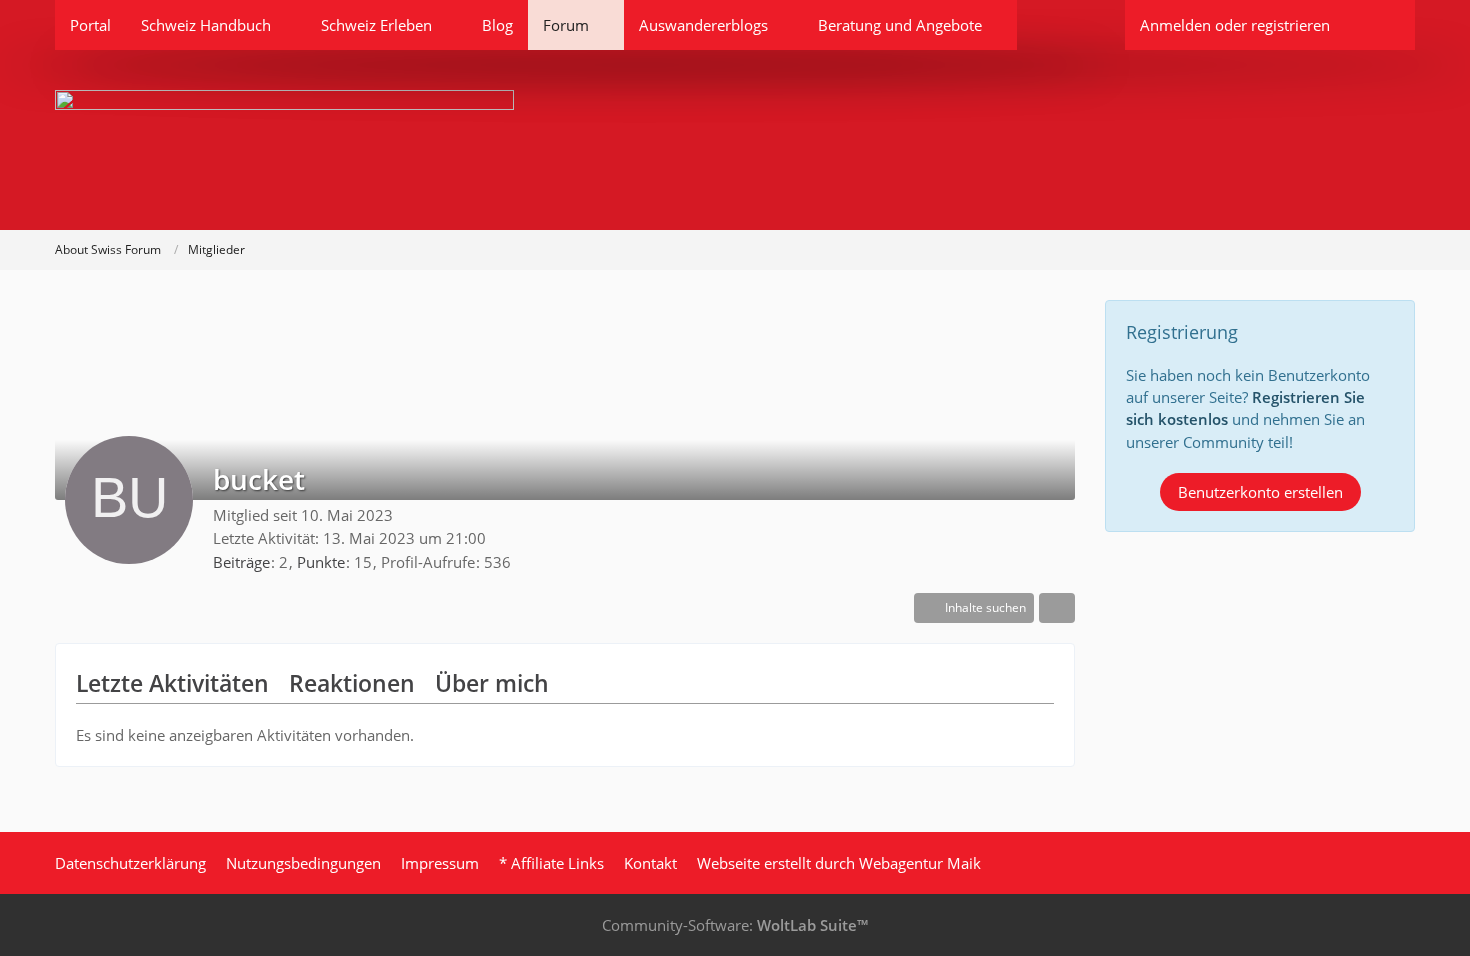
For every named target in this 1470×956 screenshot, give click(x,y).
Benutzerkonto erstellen (1260, 492)
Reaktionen (352, 683)
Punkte (321, 562)
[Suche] (1380, 25)
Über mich (492, 683)
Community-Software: (735, 925)
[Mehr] (1057, 608)
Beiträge (241, 562)
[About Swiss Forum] (735, 140)
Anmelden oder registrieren (1235, 25)
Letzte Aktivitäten (172, 683)
